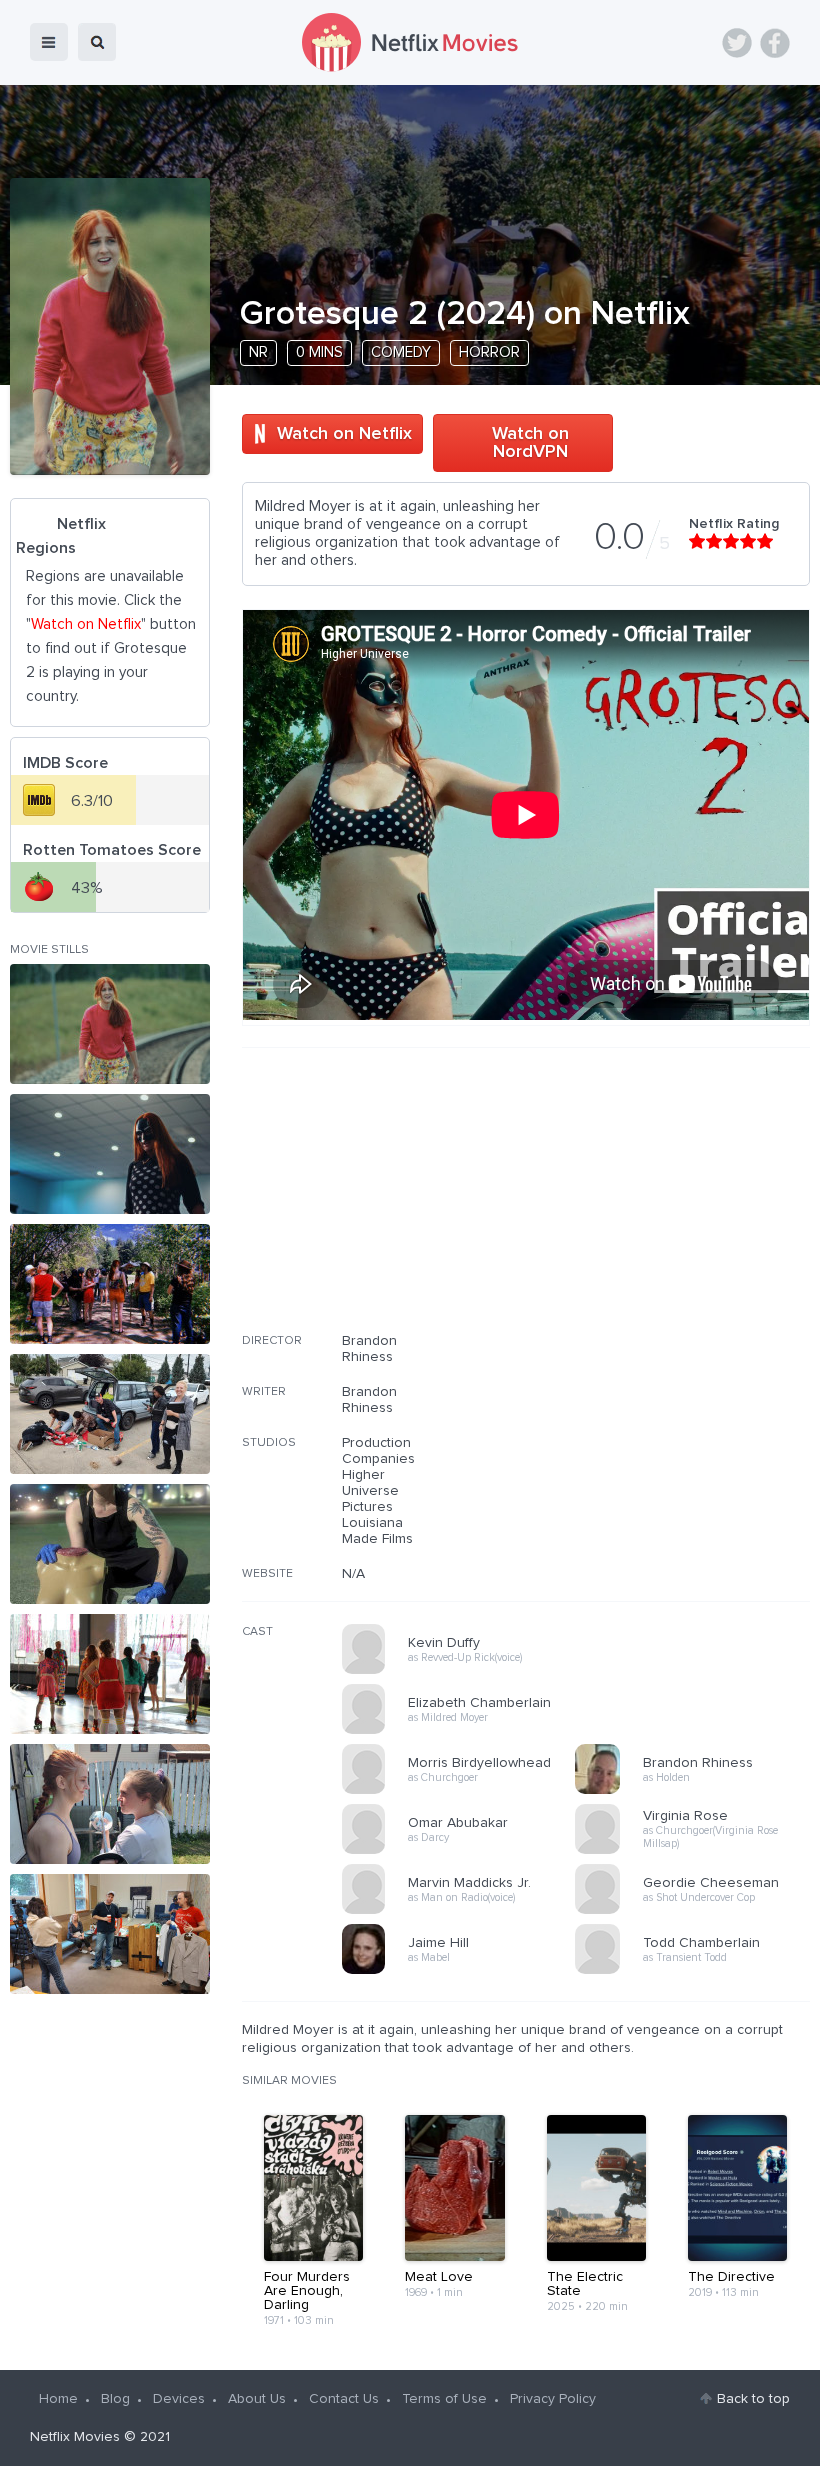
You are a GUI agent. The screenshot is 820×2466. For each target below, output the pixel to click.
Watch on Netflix (344, 434)
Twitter (737, 43)
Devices (179, 2399)
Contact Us (344, 2399)
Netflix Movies (75, 2437)
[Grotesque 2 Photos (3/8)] (110, 1284)
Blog (115, 2399)
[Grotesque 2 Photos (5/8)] (110, 1544)
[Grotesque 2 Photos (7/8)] (110, 1804)
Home (58, 2399)
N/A (353, 1574)
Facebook (775, 43)
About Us (257, 2399)
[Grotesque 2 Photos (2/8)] (110, 1154)
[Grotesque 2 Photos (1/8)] (110, 1024)
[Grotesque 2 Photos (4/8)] (110, 1414)
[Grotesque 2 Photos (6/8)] (110, 1674)
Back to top (753, 2399)
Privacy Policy (553, 2399)
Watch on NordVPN (530, 443)
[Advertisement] (660, 1203)
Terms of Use (444, 2399)
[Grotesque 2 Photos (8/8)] (110, 1934)
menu (49, 42)
